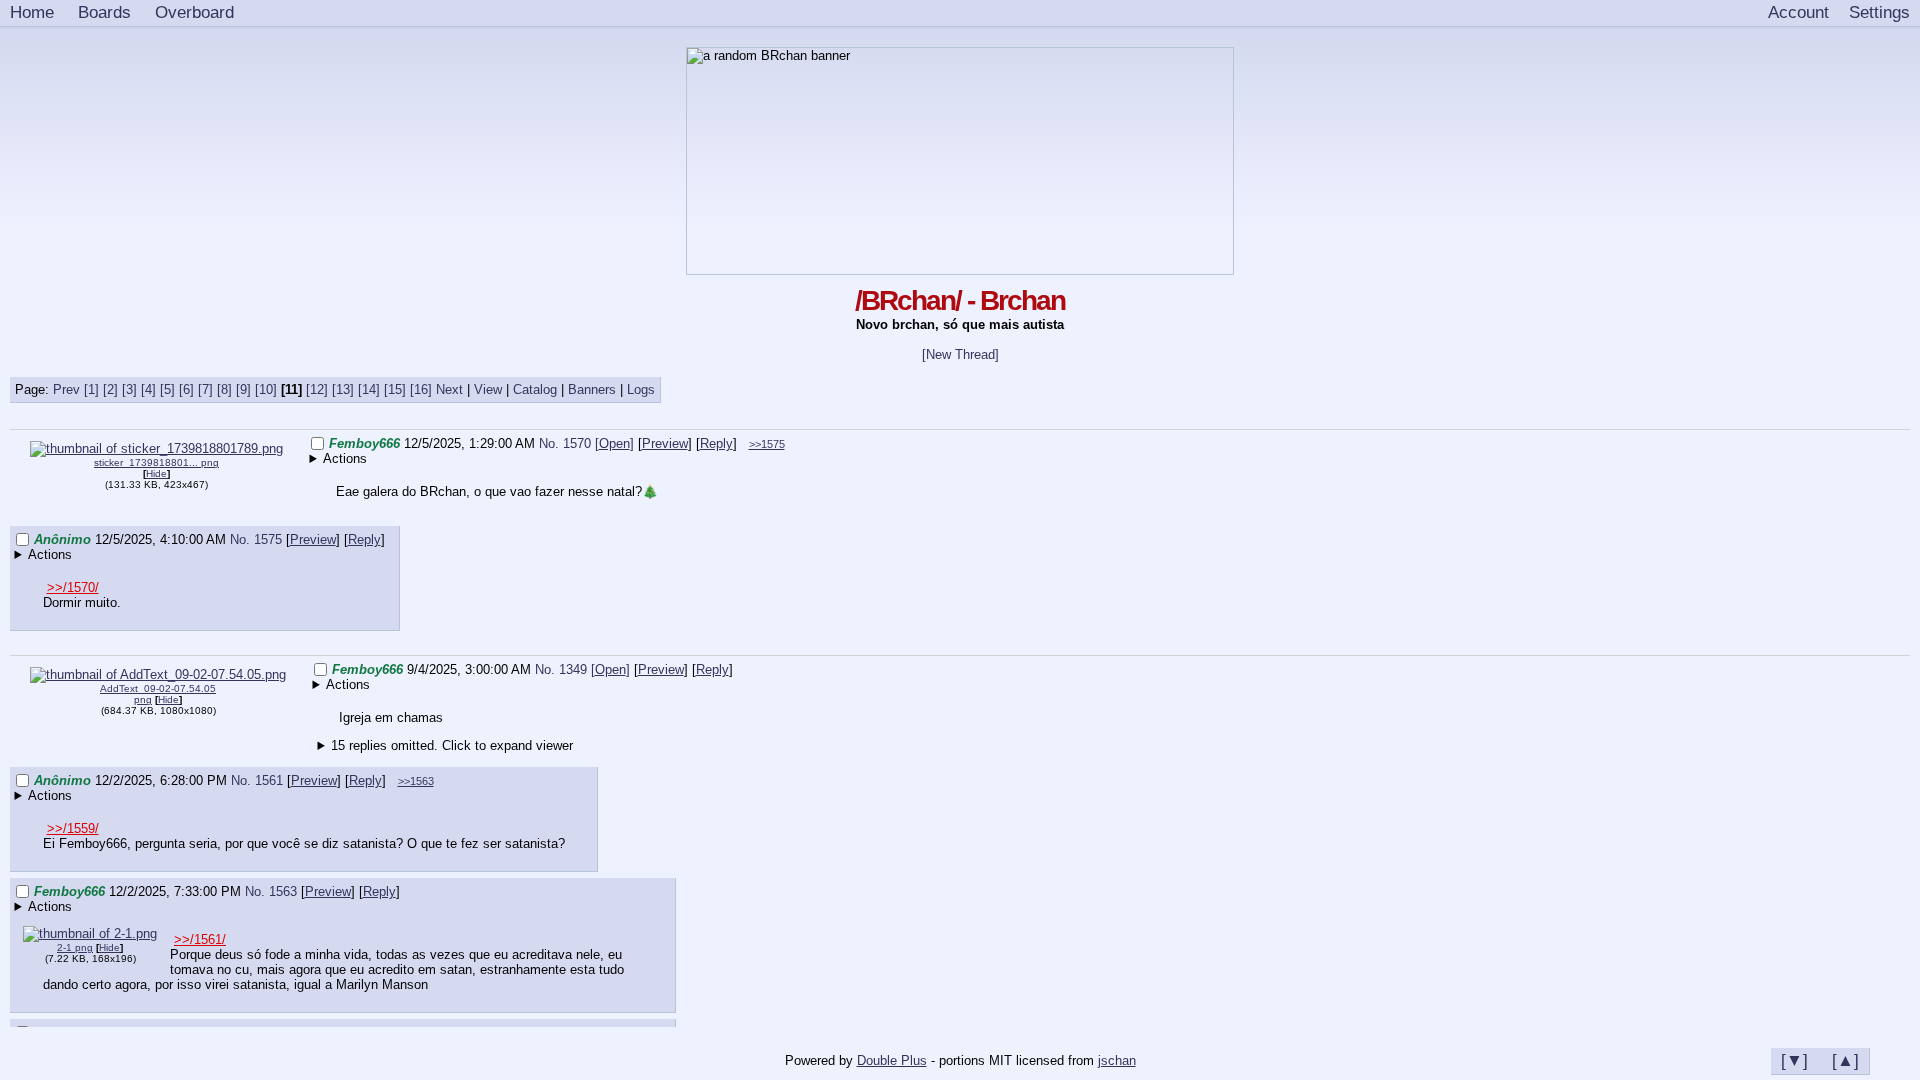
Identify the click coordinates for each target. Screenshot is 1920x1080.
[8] (224, 389)
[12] (317, 389)
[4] (148, 389)
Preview (665, 443)
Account (1798, 12)
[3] (129, 389)
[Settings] (1879, 13)
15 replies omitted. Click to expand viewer (452, 745)
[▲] (1845, 1060)
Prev (66, 389)
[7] (205, 389)
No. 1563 (273, 891)
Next (449, 389)
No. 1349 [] (582, 669)
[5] (167, 389)
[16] (421, 389)
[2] (110, 389)
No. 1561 (259, 780)
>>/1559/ (73, 828)
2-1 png (75, 947)
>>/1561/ (200, 939)
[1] (91, 389)
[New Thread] (960, 354)
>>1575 (767, 444)
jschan (1117, 1060)
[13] (343, 389)
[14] (369, 389)
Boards (104, 12)
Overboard (194, 12)
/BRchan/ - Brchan (960, 300)
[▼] (1794, 1060)
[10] (266, 389)
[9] (243, 389)
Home (32, 12)
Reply (716, 443)
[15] (395, 389)
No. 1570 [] (586, 443)
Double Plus (892, 1060)
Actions (345, 458)
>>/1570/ (73, 587)
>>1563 (416, 781)
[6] (186, 389)
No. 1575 (258, 539)
